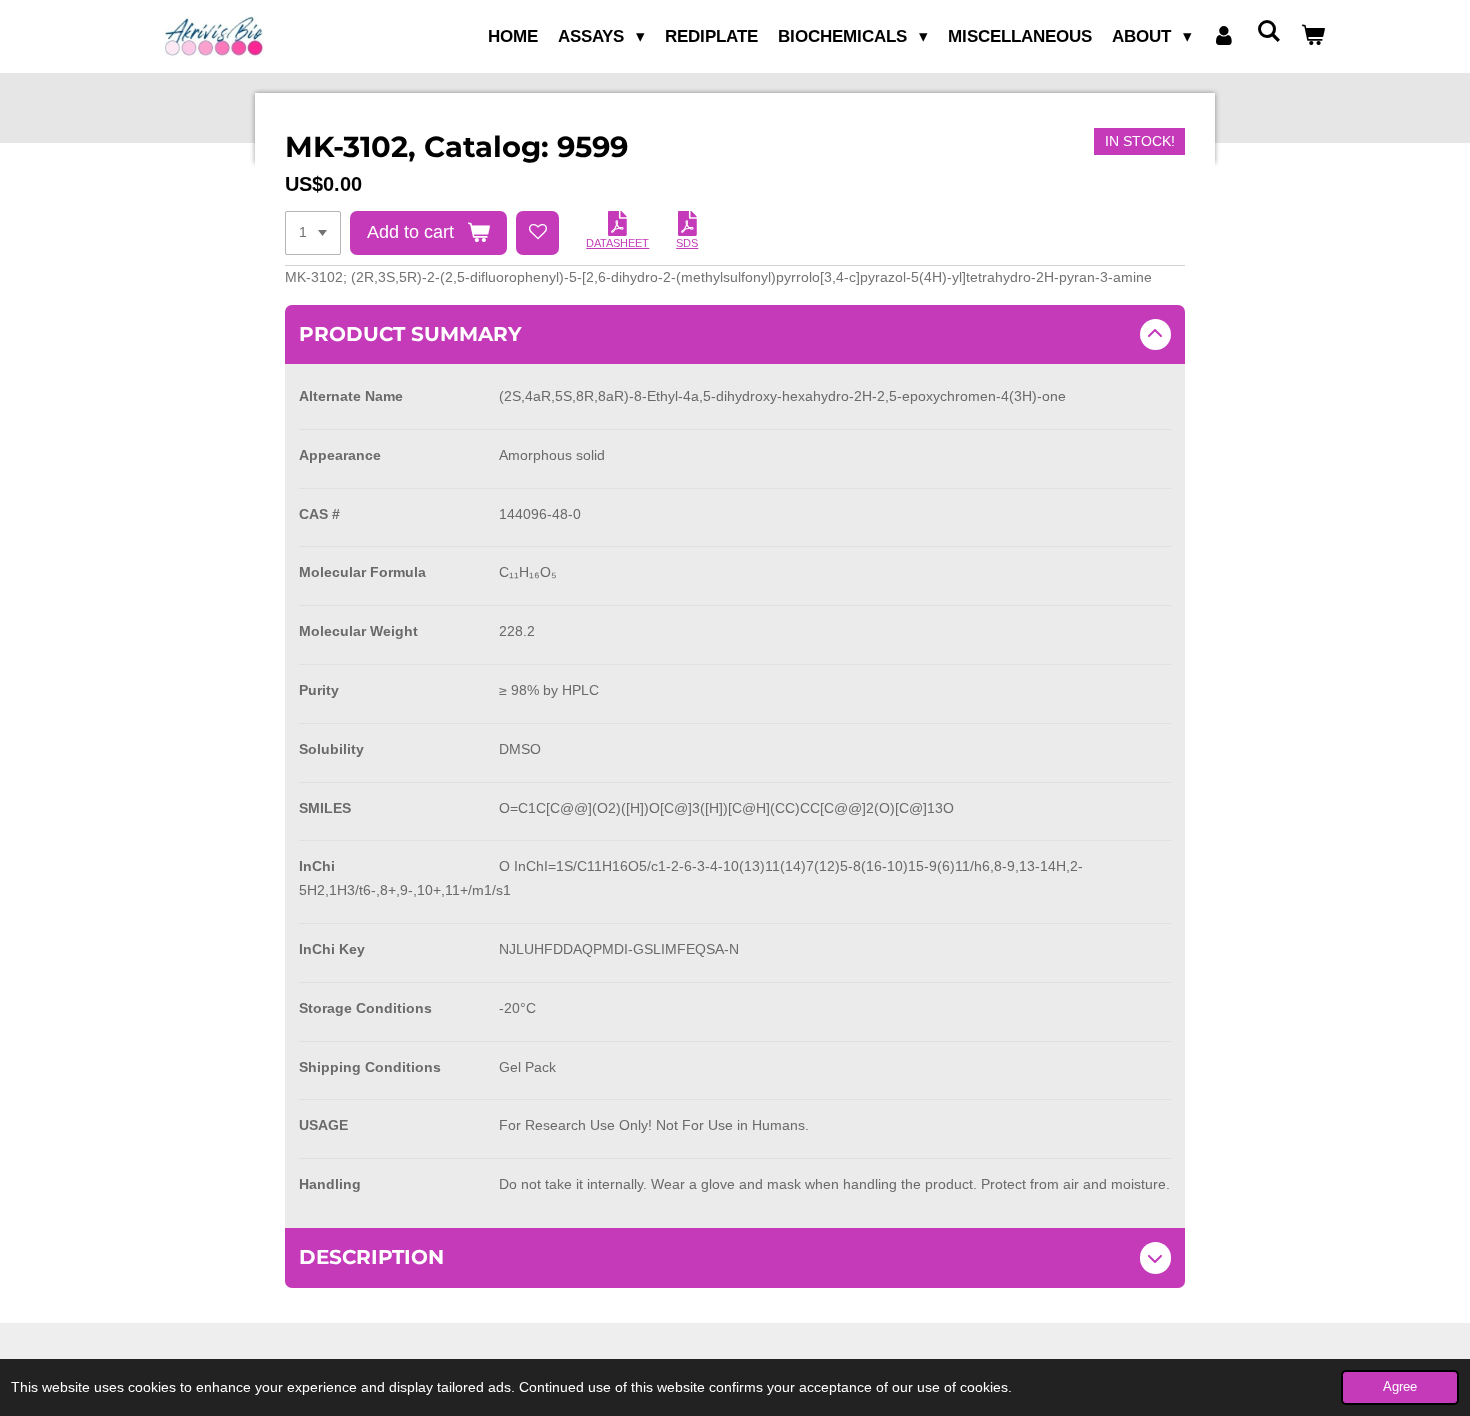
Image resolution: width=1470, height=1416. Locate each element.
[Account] (1224, 37)
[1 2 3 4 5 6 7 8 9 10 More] (313, 233)
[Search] (1268, 32)
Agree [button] (1400, 1387)
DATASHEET (617, 243)
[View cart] (1313, 37)
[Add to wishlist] (538, 233)
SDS (687, 243)
